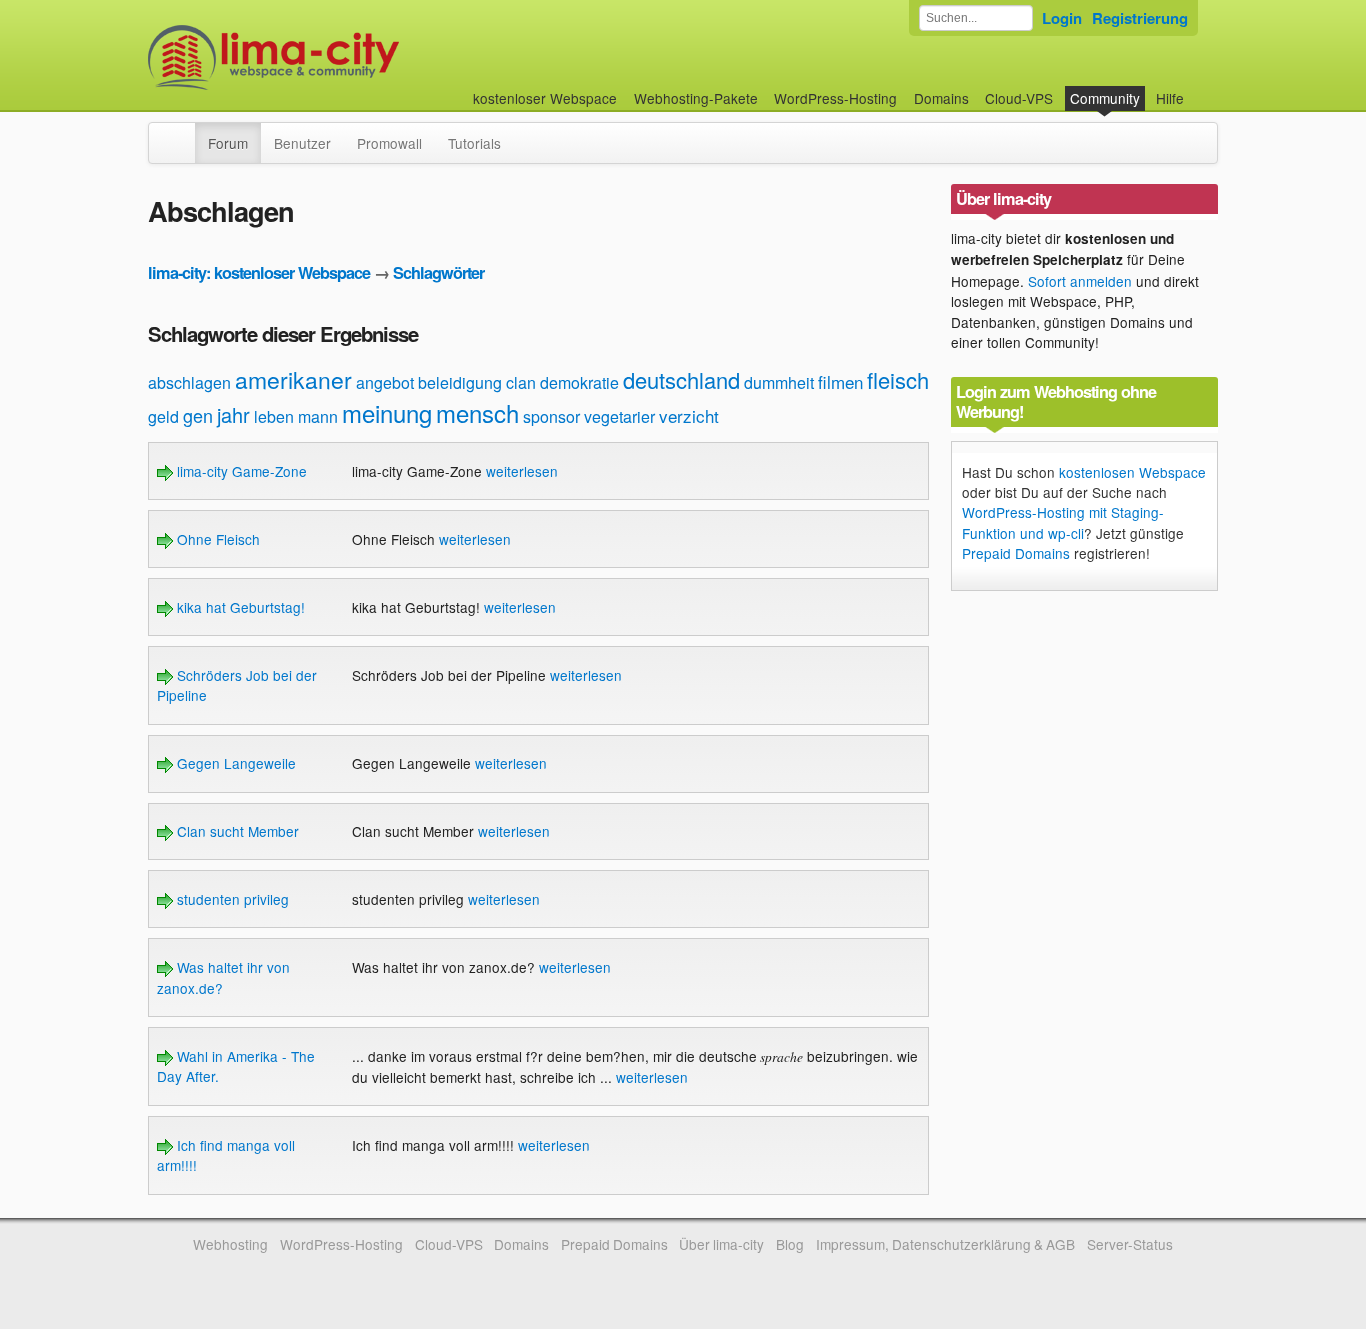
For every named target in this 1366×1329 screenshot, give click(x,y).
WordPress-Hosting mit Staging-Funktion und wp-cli (1063, 522)
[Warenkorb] (1200, 88)
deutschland (681, 379)
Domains (941, 98)
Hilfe (1170, 98)
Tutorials (474, 143)
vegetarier (619, 416)
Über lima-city (721, 1244)
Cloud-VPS (1019, 98)
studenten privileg (231, 899)
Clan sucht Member (236, 831)
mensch (477, 412)
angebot (385, 382)
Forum (228, 143)
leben (274, 416)
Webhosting (230, 1244)
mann (318, 416)
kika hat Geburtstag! (239, 607)
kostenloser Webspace (545, 98)
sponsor (551, 416)
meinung (387, 412)
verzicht (689, 415)
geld (163, 416)
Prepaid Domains (1016, 553)
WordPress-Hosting (835, 98)
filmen (840, 381)
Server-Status (1130, 1244)
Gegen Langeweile (234, 763)
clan (521, 382)
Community (1105, 98)
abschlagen (189, 382)
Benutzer (302, 143)
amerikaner (293, 379)
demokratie (579, 382)
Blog (790, 1244)
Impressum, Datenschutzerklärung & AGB (945, 1244)
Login (1062, 18)
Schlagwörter (438, 272)
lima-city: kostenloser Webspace (259, 272)
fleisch (898, 379)
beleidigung (460, 382)
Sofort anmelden (1080, 281)
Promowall (389, 143)
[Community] (182, 133)
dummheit (779, 382)
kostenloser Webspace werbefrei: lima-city (348, 57)
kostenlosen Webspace (1132, 472)
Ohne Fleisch (216, 539)
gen (198, 415)
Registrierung (1140, 18)
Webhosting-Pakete (696, 98)
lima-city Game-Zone (240, 471)
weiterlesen (522, 471)
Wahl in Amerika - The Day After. (236, 1066)
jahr (233, 414)
